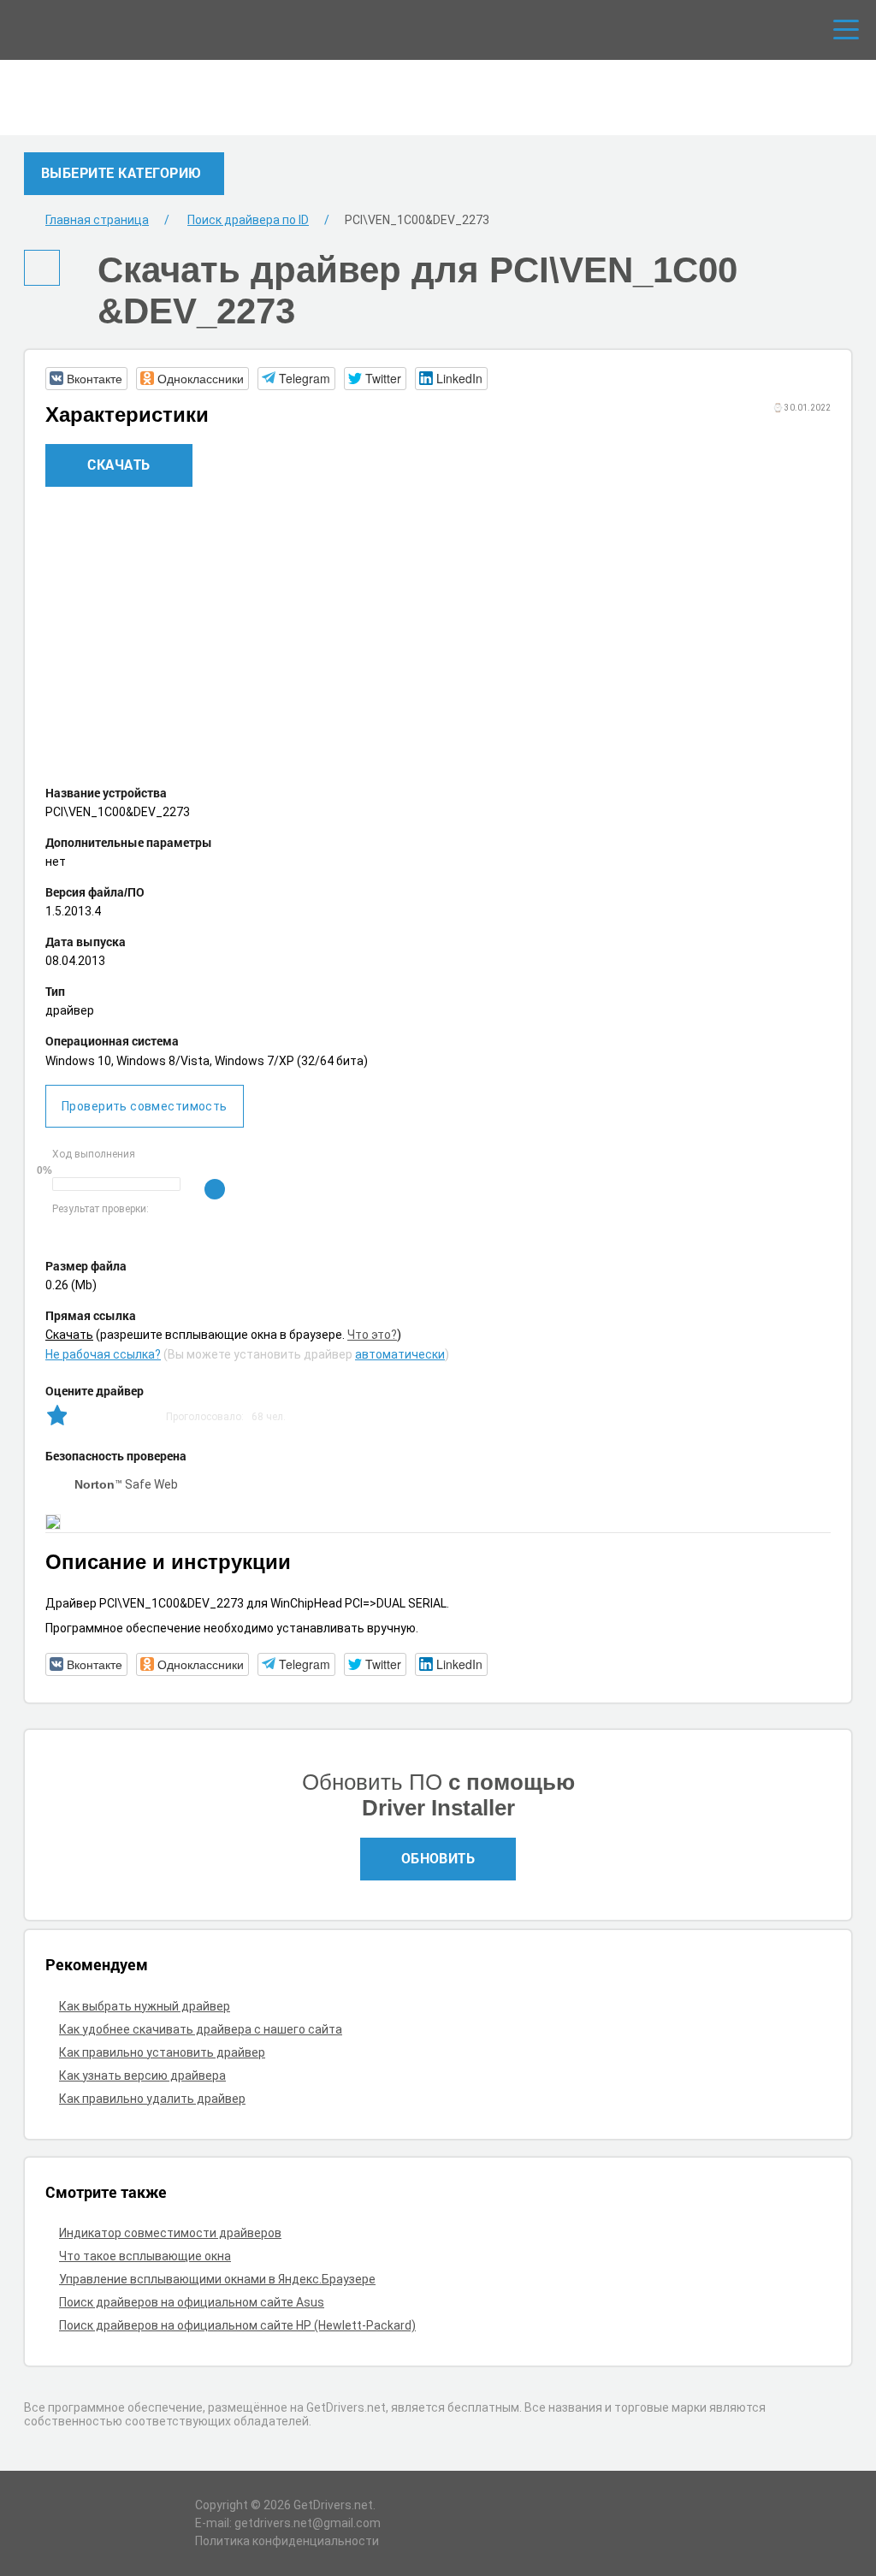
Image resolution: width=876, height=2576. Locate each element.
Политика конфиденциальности (287, 2541)
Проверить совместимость (145, 1106)
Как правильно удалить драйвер (152, 2099)
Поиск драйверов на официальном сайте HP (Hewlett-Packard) (237, 2325)
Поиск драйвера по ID (248, 220)
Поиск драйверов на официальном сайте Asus (192, 2302)
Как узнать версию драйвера (142, 2076)
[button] (86, 379)
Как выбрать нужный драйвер (145, 2006)
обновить (438, 1858)
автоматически (400, 1354)
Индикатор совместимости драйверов (170, 2233)
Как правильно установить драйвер (162, 2052)
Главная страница (97, 220)
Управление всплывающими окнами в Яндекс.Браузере (217, 2279)
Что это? (372, 1335)
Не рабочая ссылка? (103, 1354)
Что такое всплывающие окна (145, 2256)
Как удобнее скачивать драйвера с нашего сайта (201, 2029)
